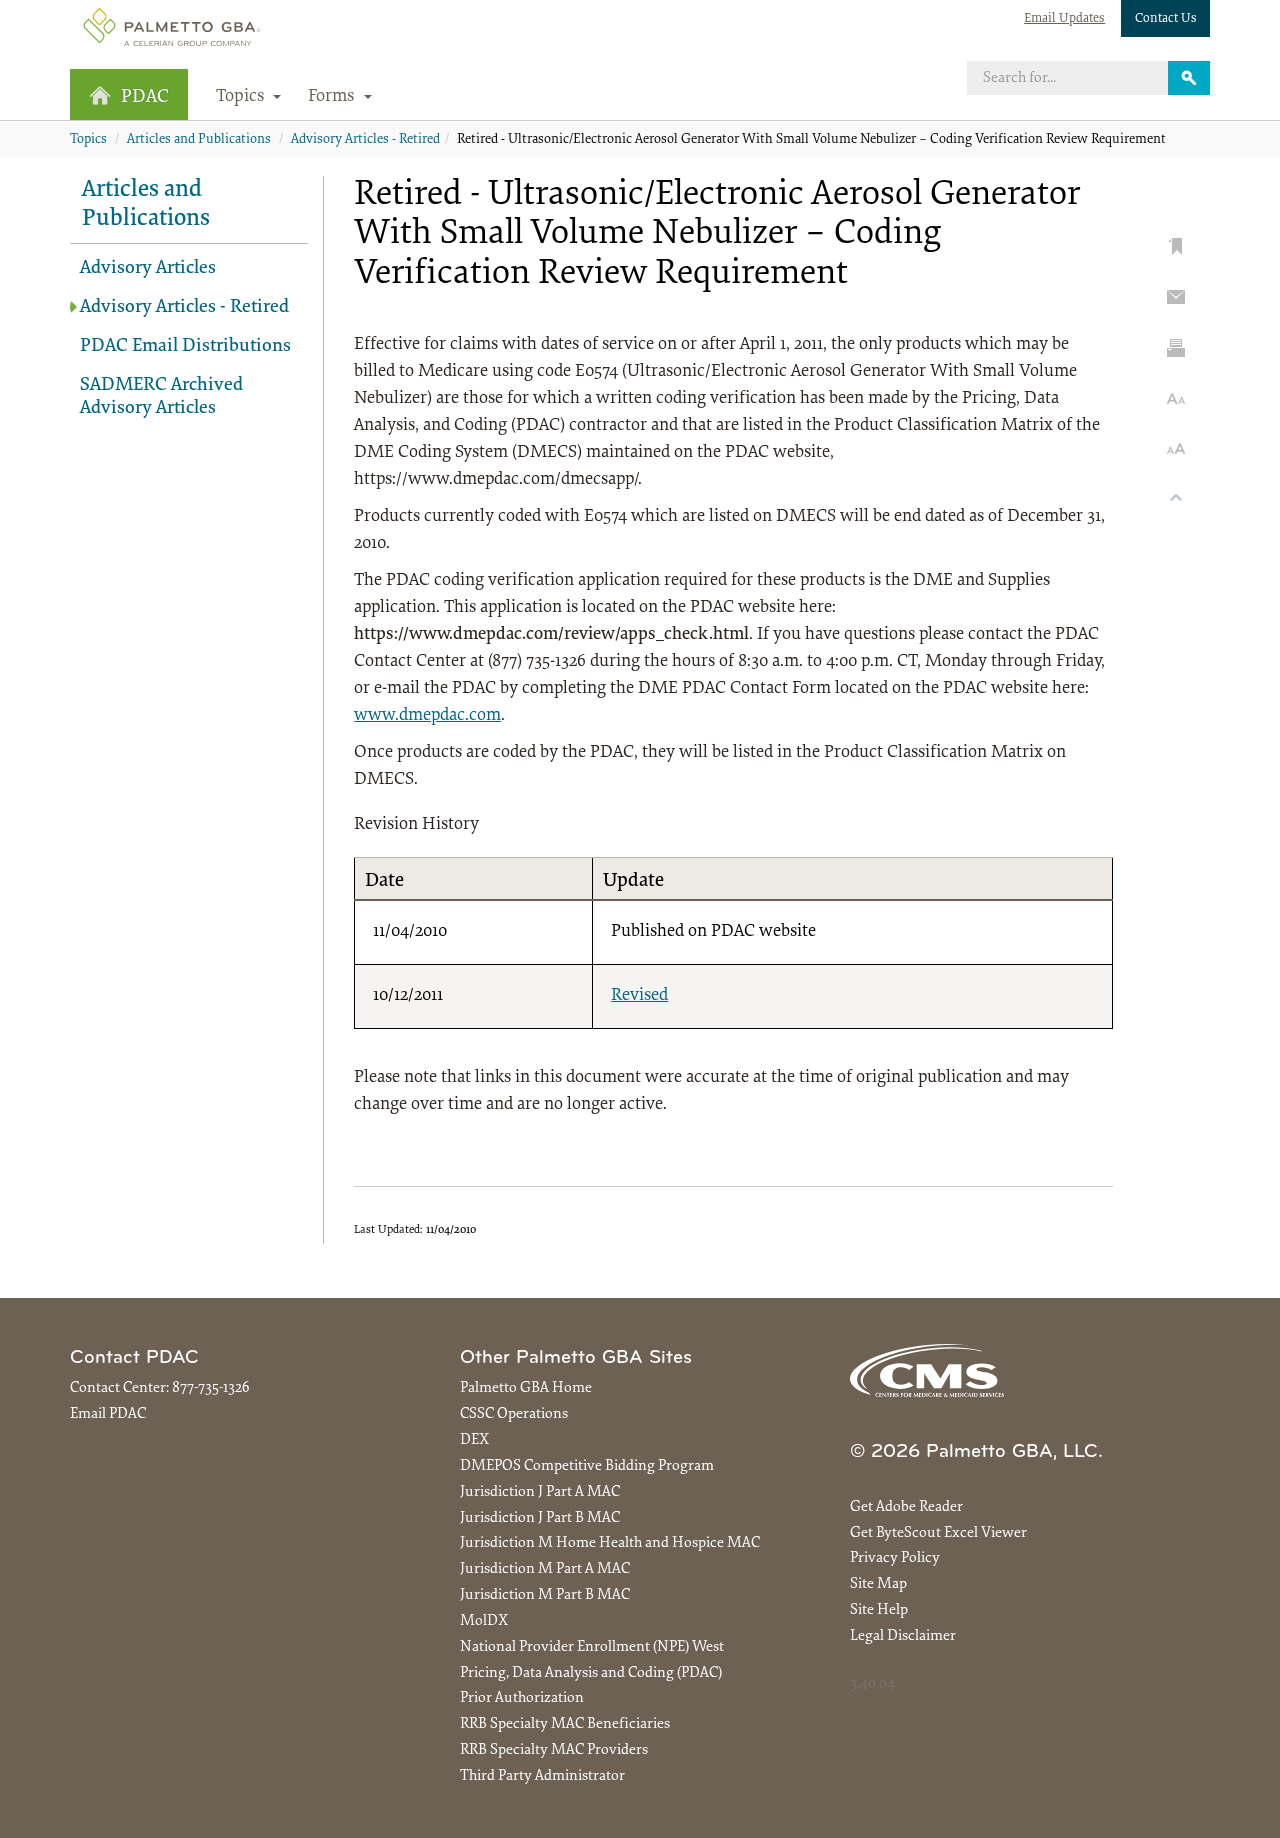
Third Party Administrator (542, 1776)
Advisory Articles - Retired (365, 140)
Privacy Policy (895, 1558)
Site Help (879, 1610)
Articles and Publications (199, 140)
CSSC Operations (514, 1414)
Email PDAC (108, 1414)
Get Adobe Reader (906, 1507)
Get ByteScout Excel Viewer (938, 1533)
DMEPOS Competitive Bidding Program (587, 1466)
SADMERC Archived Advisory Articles (161, 397)
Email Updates (1064, 18)
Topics (88, 140)
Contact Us (1166, 18)
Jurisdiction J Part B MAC (540, 1518)
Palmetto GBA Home (526, 1388)
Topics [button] (242, 97)
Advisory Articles (148, 268)
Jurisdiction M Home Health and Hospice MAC (610, 1543)
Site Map (878, 1584)
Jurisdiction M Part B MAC (545, 1595)
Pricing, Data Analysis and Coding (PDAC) (591, 1673)
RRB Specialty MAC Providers (554, 1750)
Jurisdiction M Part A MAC (545, 1569)
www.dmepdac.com (427, 716)
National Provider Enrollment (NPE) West (592, 1647)
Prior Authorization (522, 1698)
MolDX (484, 1621)
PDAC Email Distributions (185, 346)
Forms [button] (333, 97)
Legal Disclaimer (903, 1636)
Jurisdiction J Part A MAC (540, 1492)
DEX (474, 1440)
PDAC (145, 97)
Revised (639, 996)
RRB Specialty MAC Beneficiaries (565, 1724)
